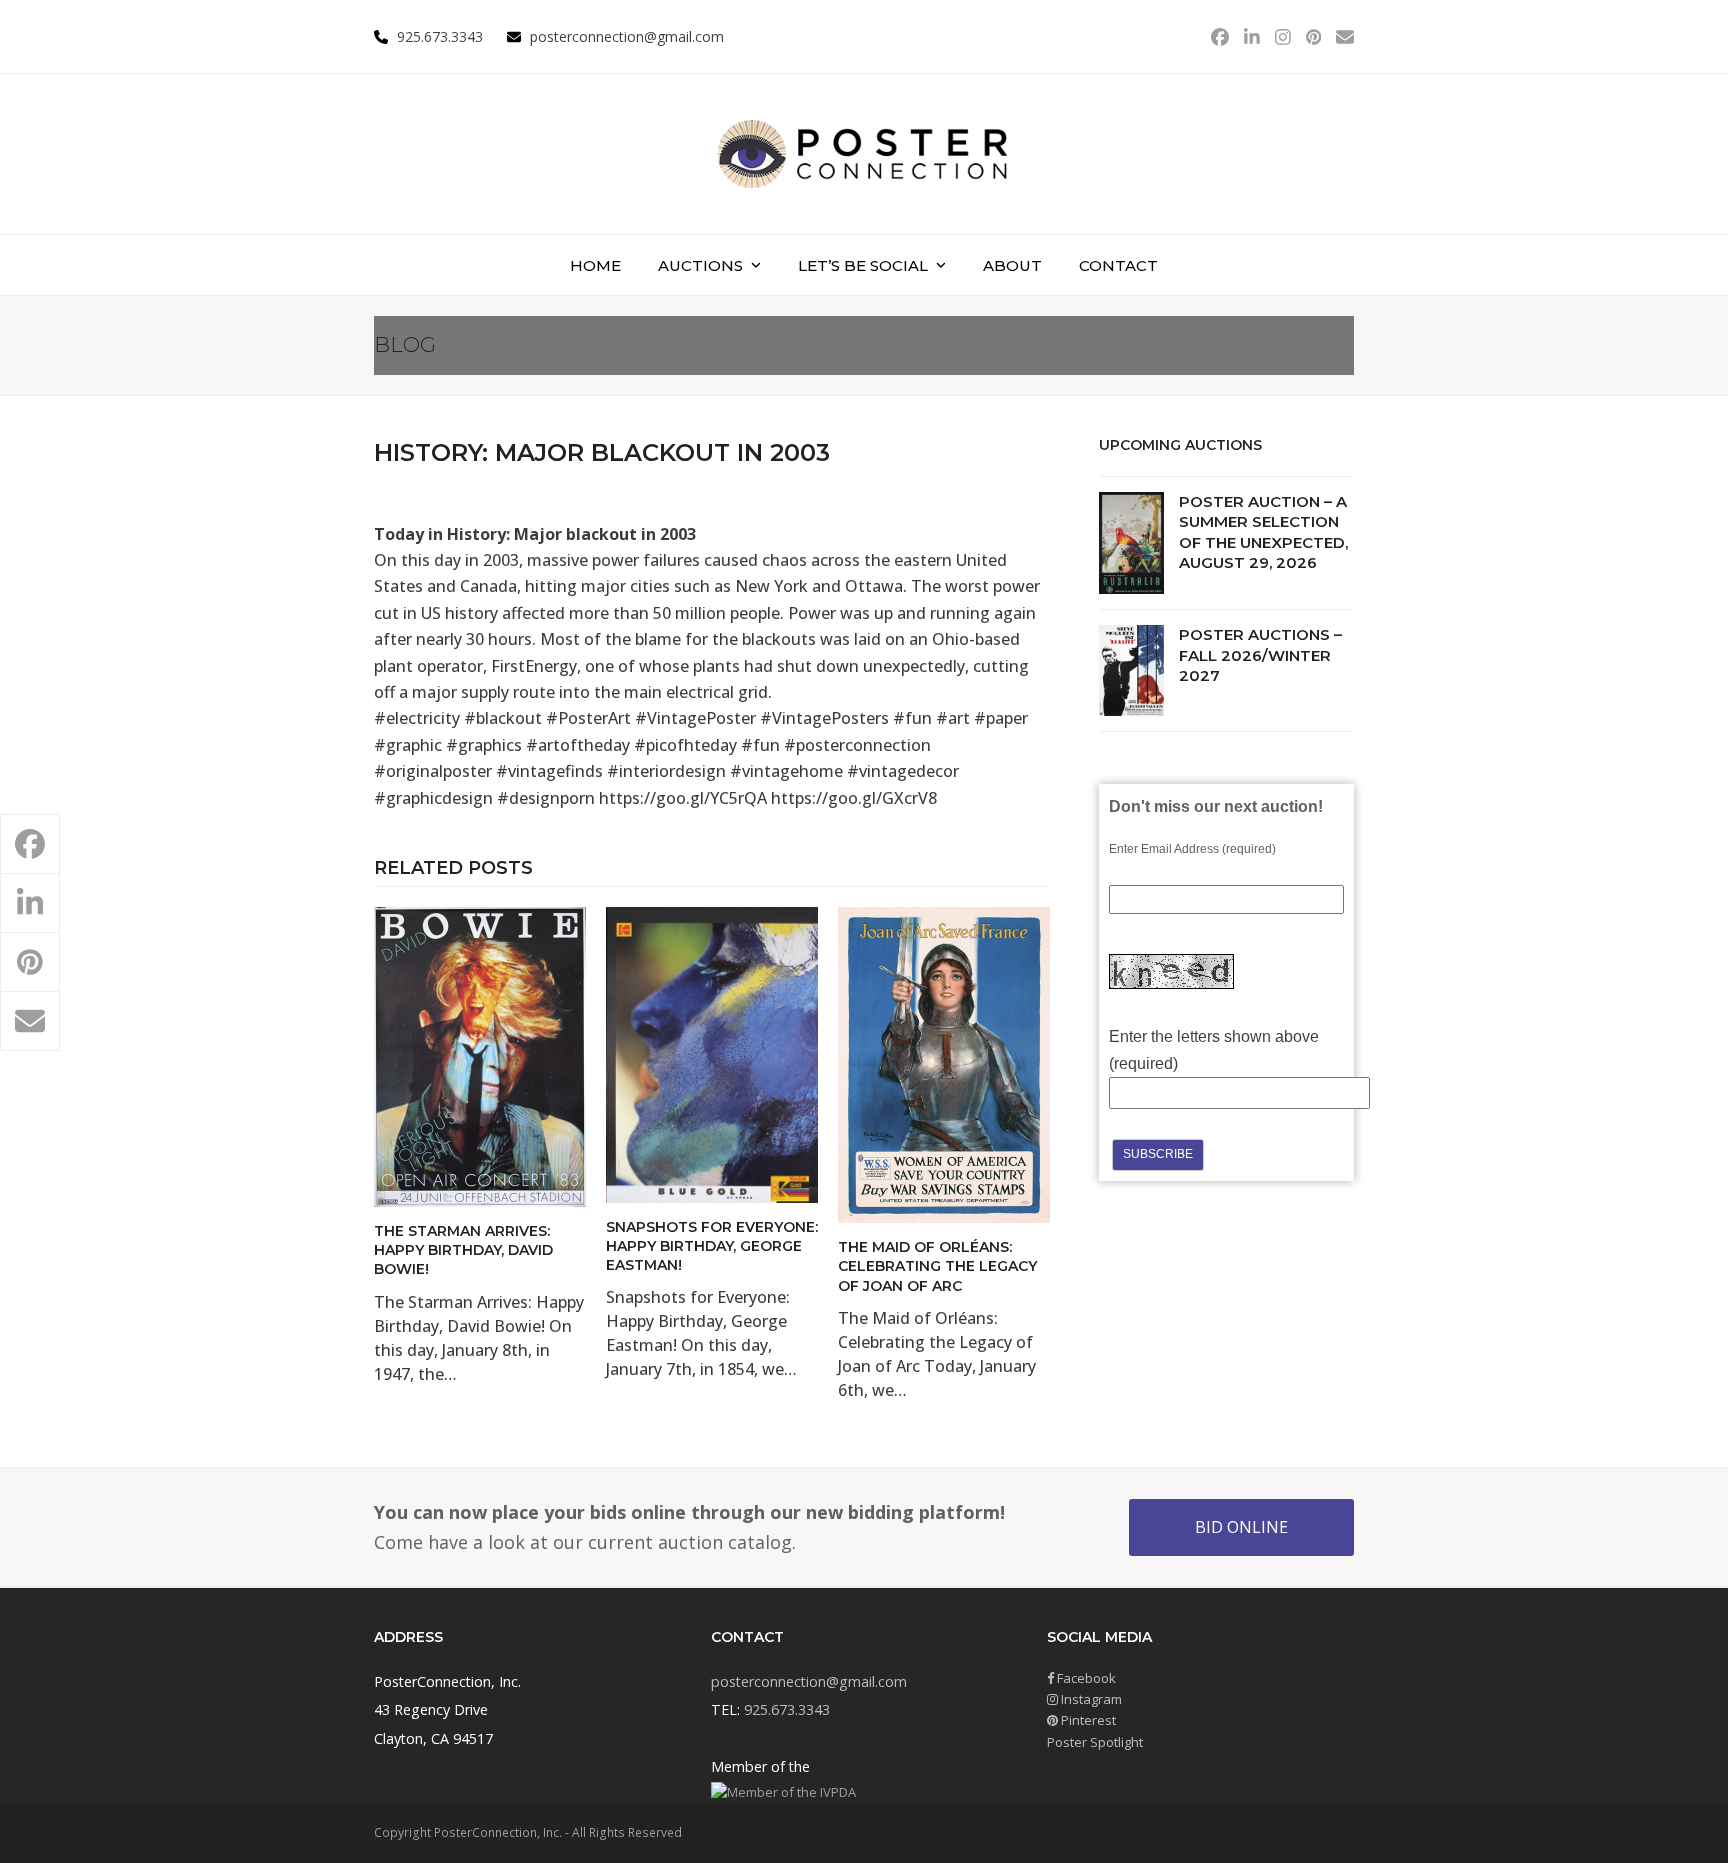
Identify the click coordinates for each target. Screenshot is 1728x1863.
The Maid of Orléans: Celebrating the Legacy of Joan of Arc (937, 1266)
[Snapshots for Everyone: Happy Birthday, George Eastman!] (712, 1053)
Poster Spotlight (1095, 1742)
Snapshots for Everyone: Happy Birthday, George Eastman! (712, 1246)
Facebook (1085, 1678)
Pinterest (1087, 1720)
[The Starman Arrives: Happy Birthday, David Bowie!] (480, 1055)
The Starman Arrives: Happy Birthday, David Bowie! (463, 1250)
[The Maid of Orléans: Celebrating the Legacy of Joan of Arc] (944, 1063)
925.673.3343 (787, 1709)
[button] (30, 844)
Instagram (1090, 1699)
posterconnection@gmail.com (627, 36)
